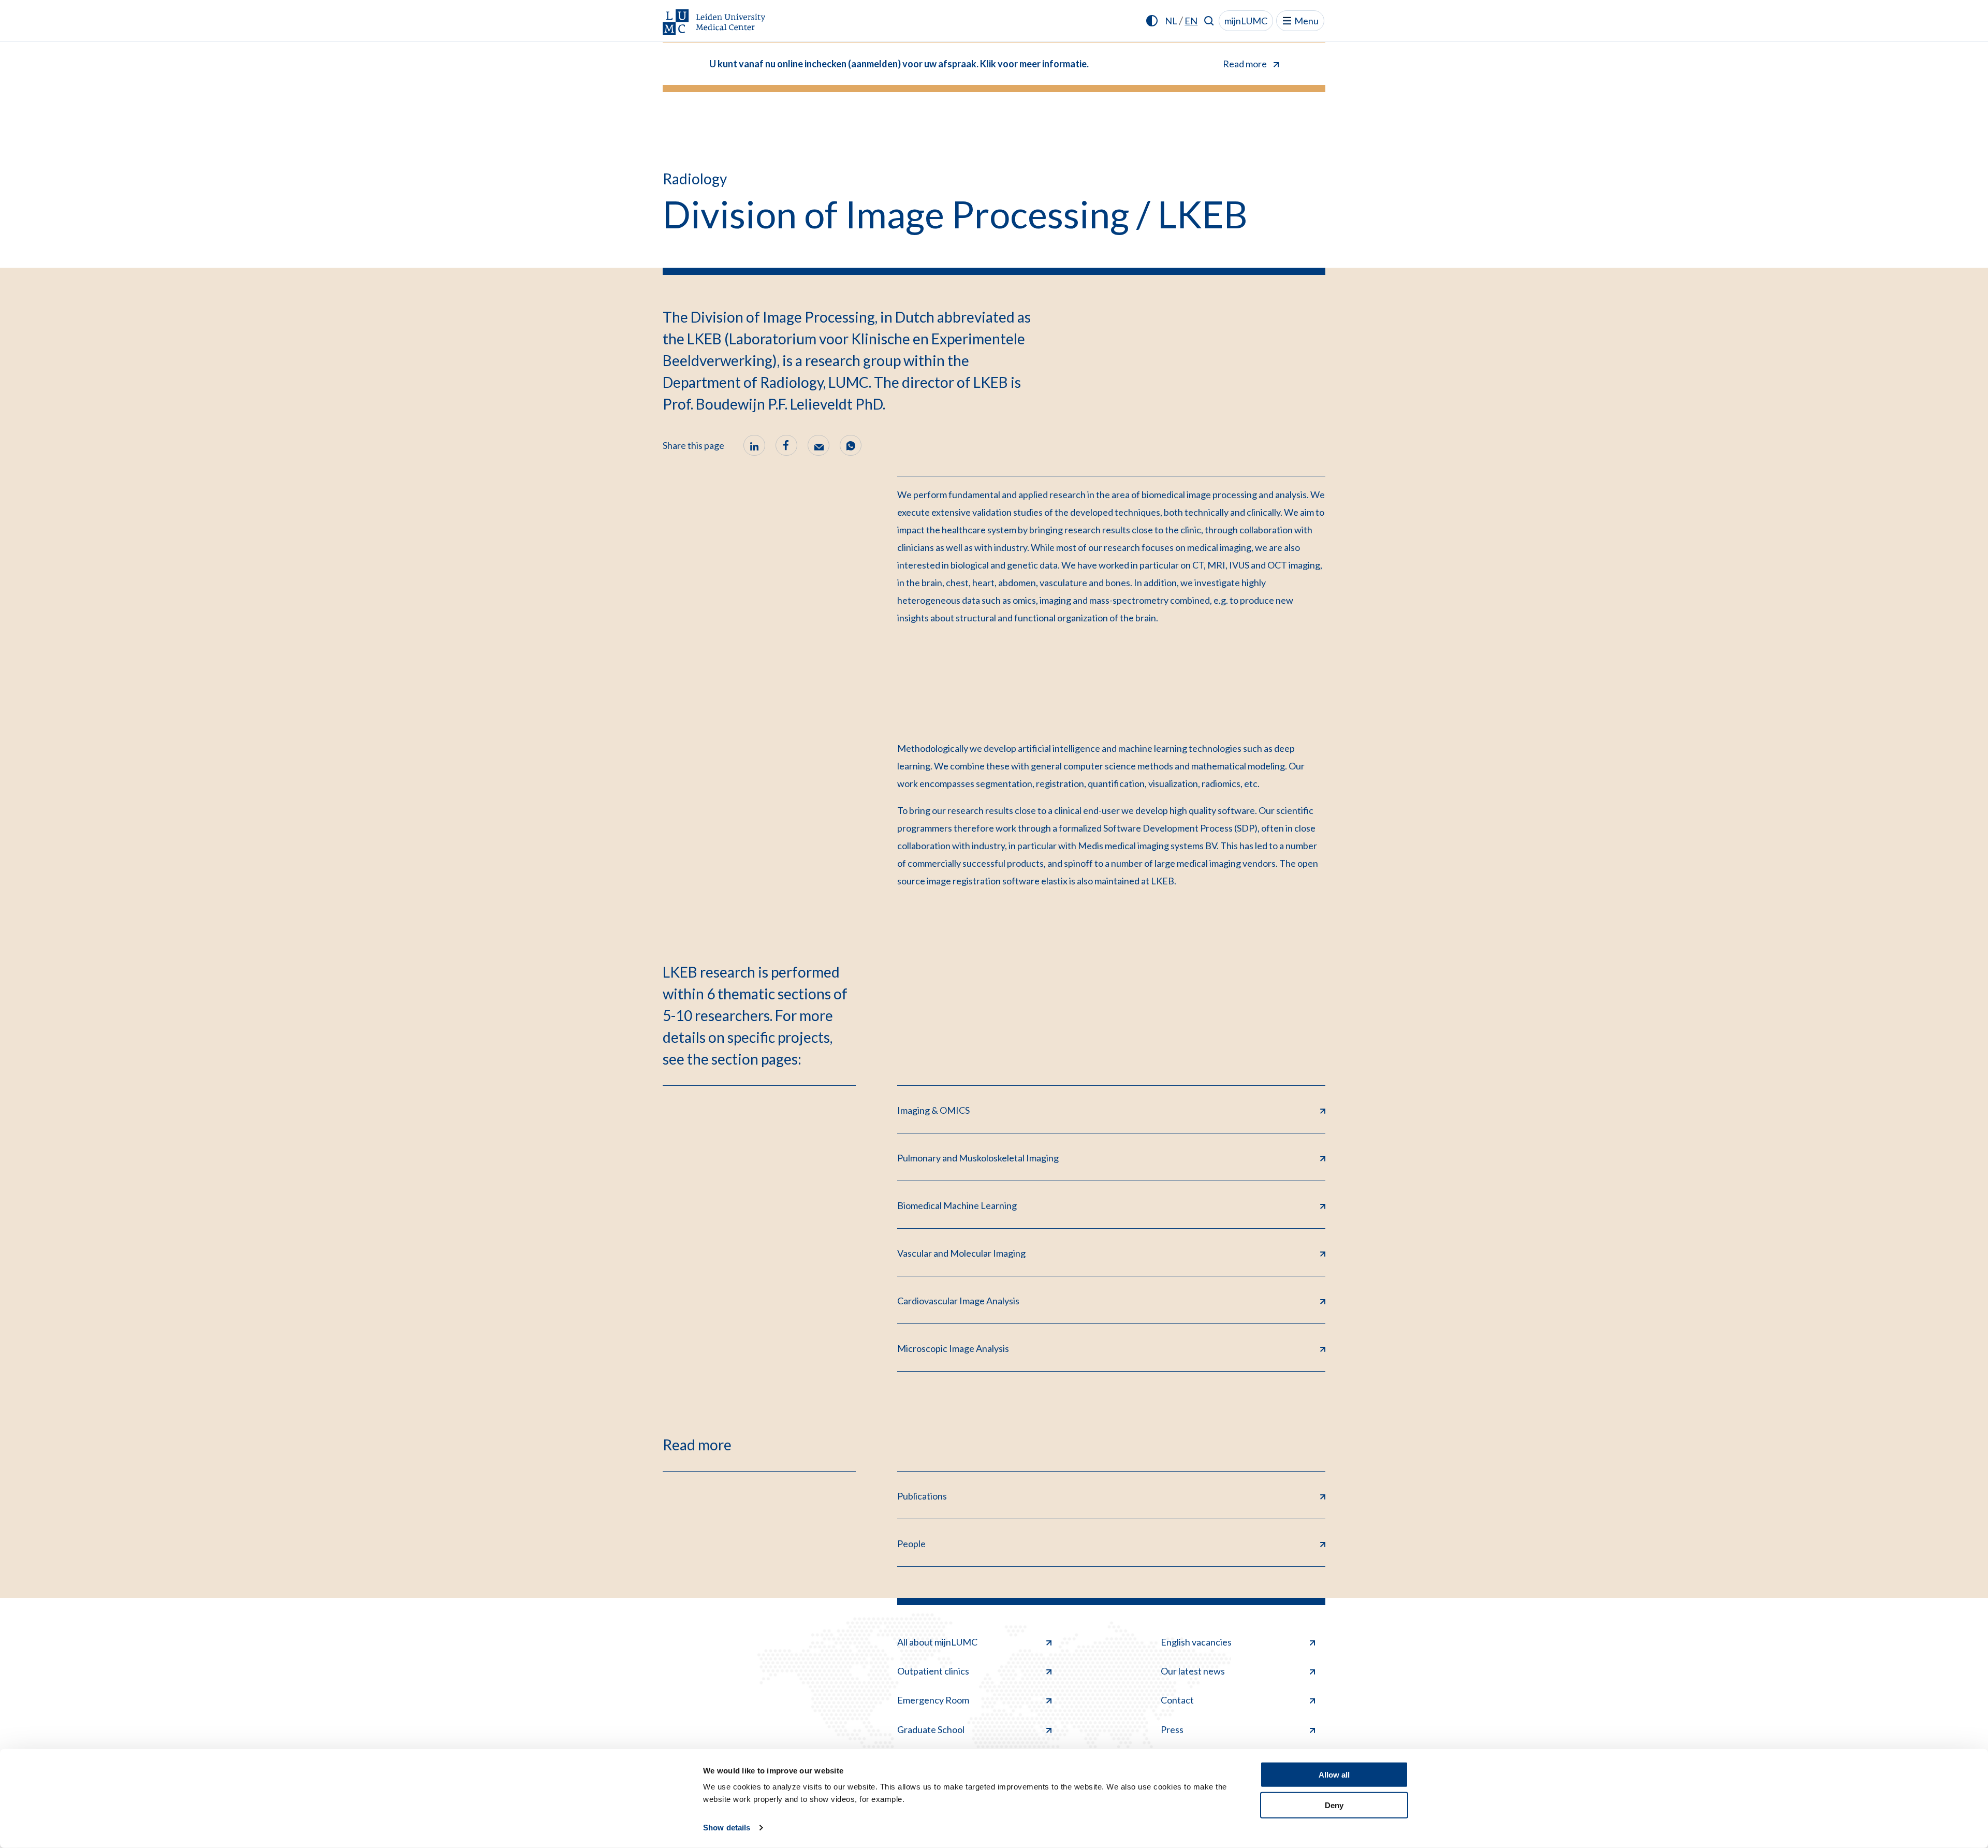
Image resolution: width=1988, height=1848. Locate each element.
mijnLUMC (1246, 21)
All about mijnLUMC (937, 1642)
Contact (1177, 1700)
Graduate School (931, 1729)
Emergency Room (933, 1700)
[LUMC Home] (714, 23)
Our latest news (1193, 1671)
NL (1171, 21)
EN (1191, 21)
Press (1172, 1729)
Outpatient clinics (933, 1671)
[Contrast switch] (1152, 21)
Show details (727, 1828)
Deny (1334, 1805)
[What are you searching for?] (1209, 21)
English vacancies (1196, 1642)
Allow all (1334, 1775)
